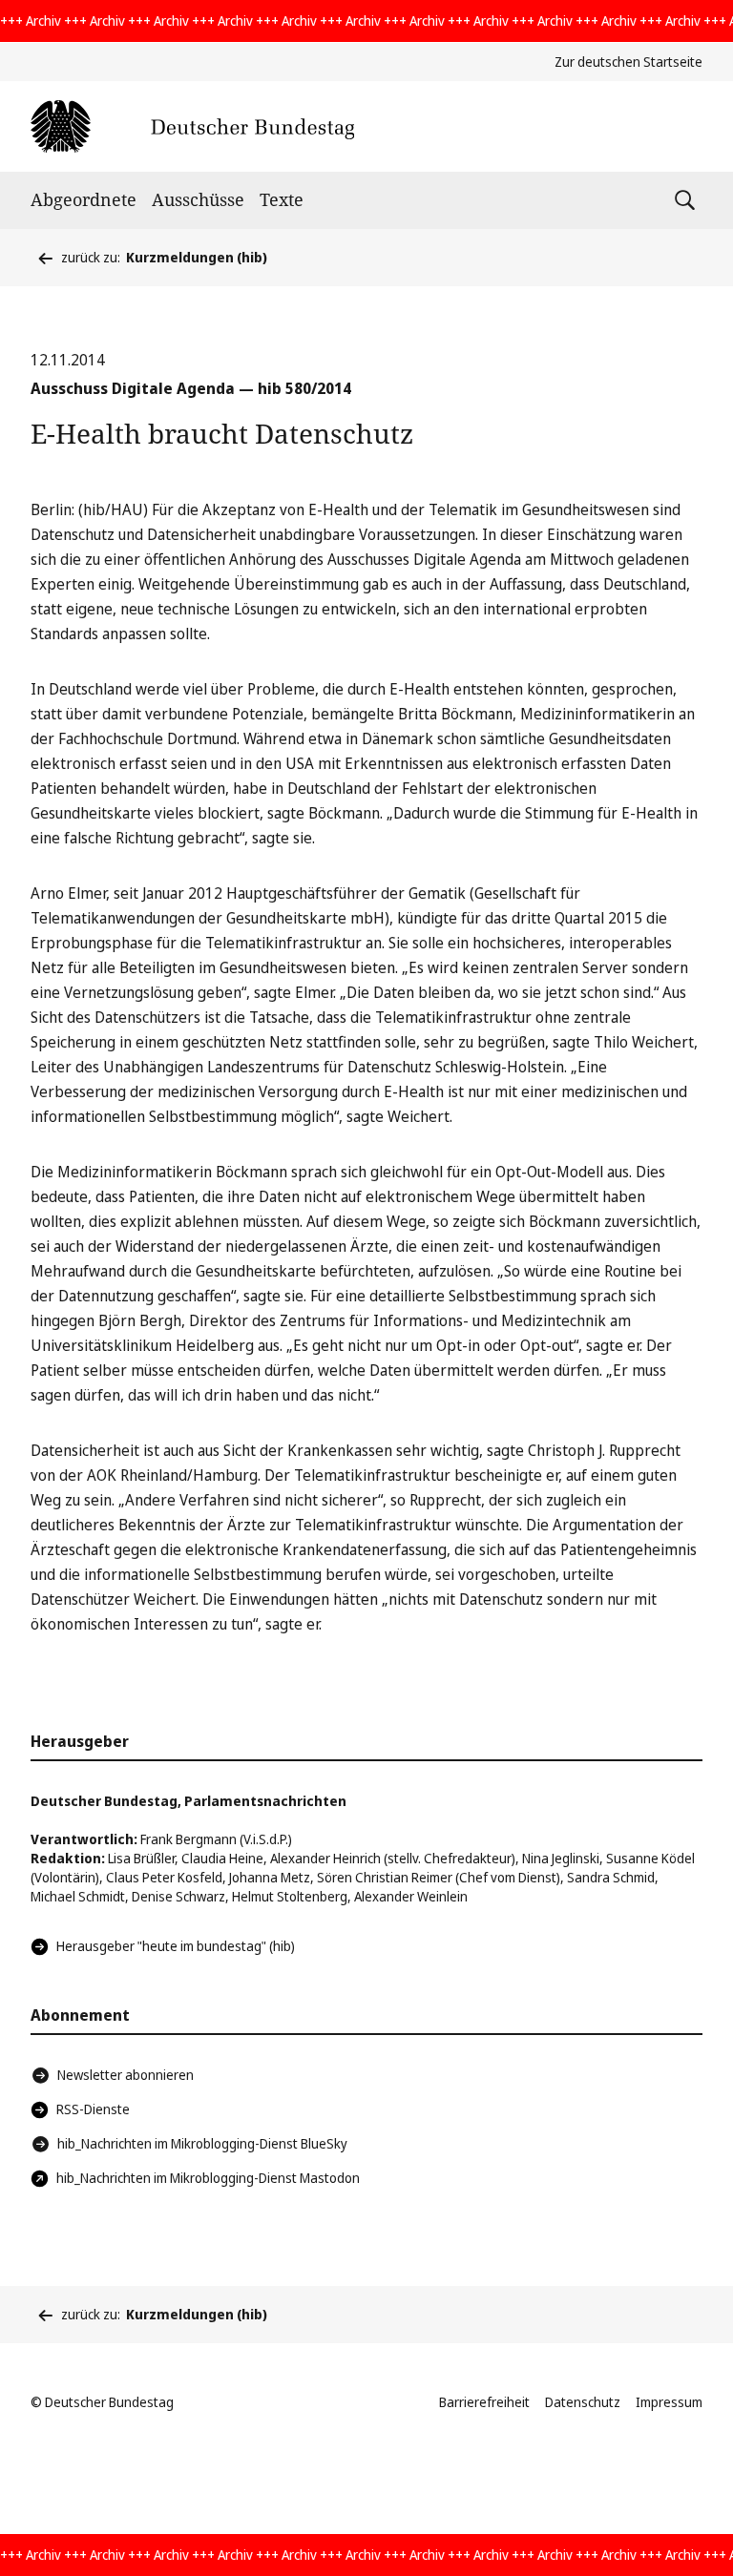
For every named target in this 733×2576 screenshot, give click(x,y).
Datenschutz (583, 2402)
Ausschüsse (198, 199)
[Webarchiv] (192, 126)
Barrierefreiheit (484, 2402)
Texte (282, 199)
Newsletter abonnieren (126, 2075)
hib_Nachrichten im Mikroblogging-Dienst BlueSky (202, 2143)
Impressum (669, 2402)
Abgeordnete (84, 199)
